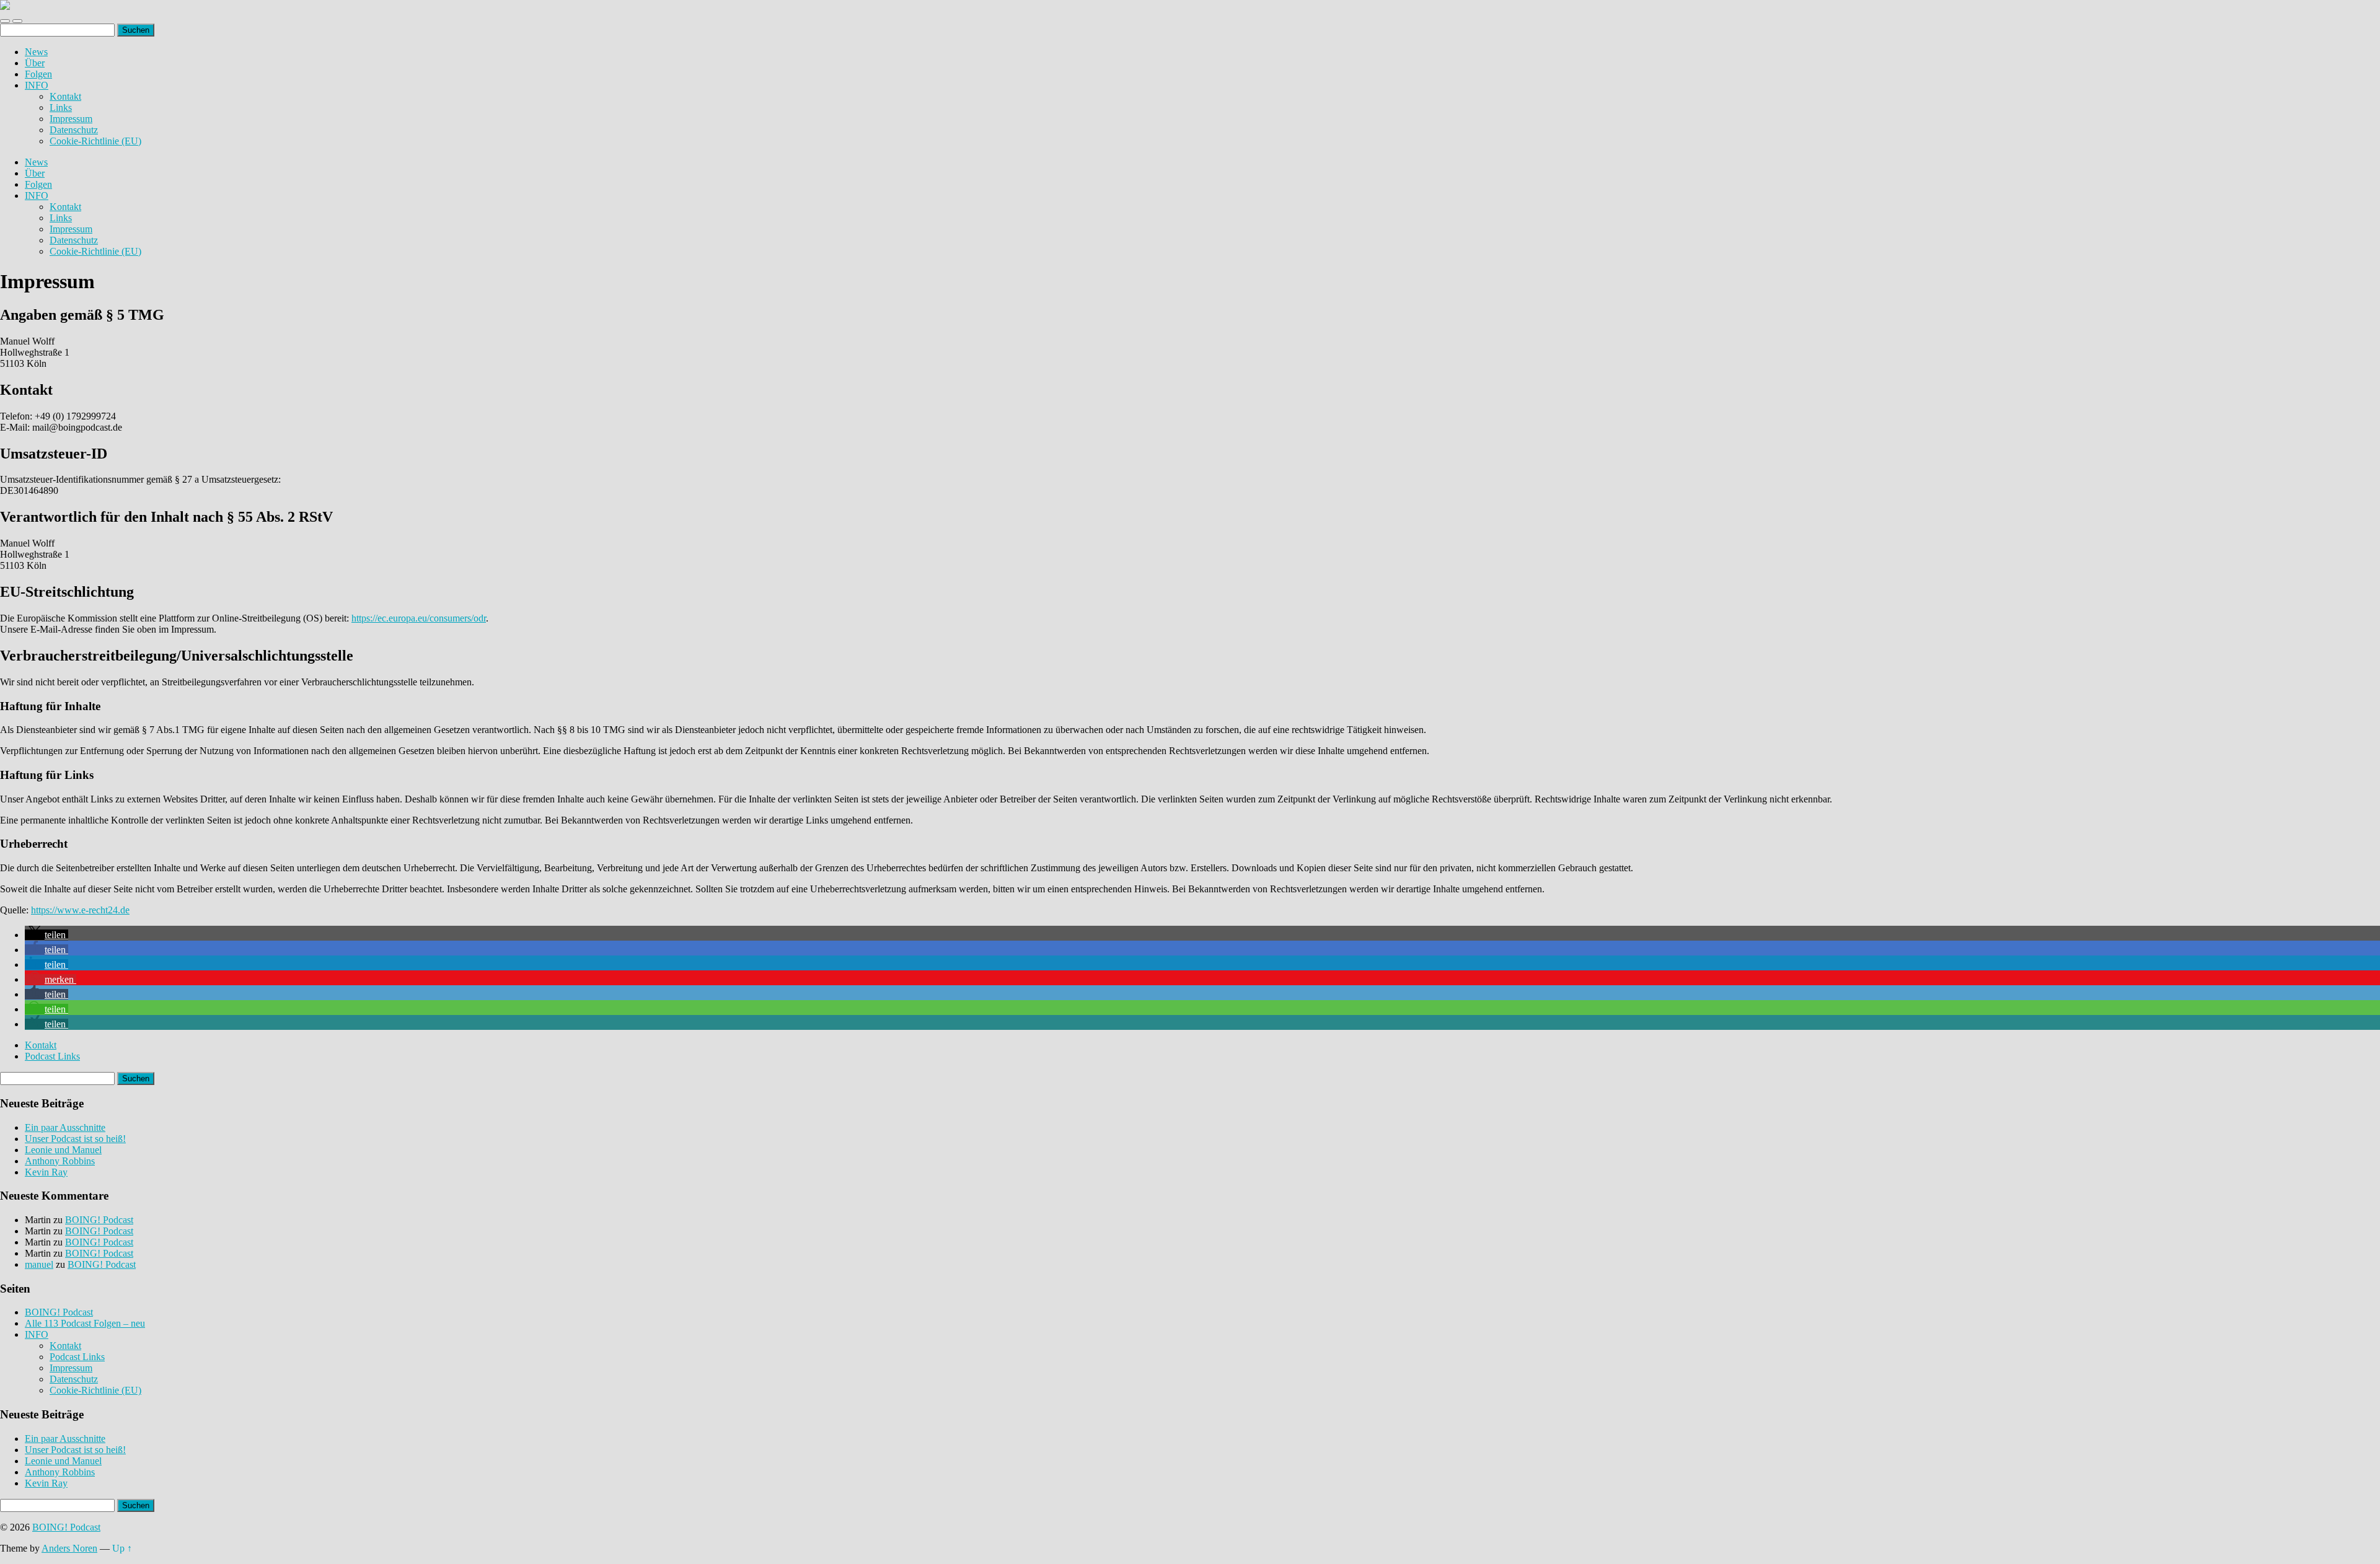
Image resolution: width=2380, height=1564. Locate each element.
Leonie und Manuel (63, 1150)
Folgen (38, 74)
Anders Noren (69, 1548)
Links (61, 108)
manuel (39, 1264)
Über (35, 63)
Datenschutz (74, 130)
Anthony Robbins (60, 1161)
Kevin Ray (46, 1172)
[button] (46, 935)
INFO (37, 85)
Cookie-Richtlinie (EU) (95, 141)
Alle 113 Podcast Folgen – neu (85, 1323)
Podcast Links (52, 1056)
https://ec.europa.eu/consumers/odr (419, 618)
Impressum (71, 119)
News (36, 52)
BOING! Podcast (99, 1220)
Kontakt (65, 96)
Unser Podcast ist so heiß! (75, 1139)
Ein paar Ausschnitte (65, 1127)
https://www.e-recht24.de (80, 910)
